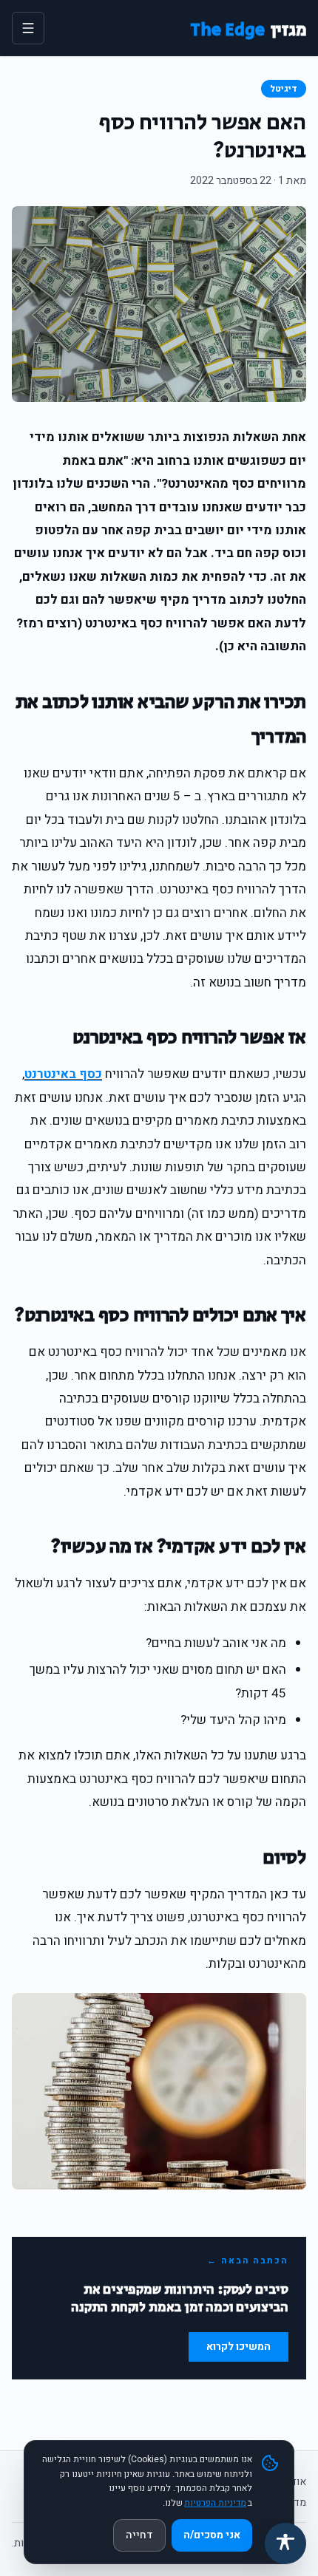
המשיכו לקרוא (238, 2347)
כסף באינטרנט (63, 1074)
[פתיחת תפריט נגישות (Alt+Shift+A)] (285, 2543)
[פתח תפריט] (28, 28)
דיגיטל (284, 89)
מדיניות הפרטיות (215, 2503)
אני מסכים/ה (212, 2535)
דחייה (139, 2535)
